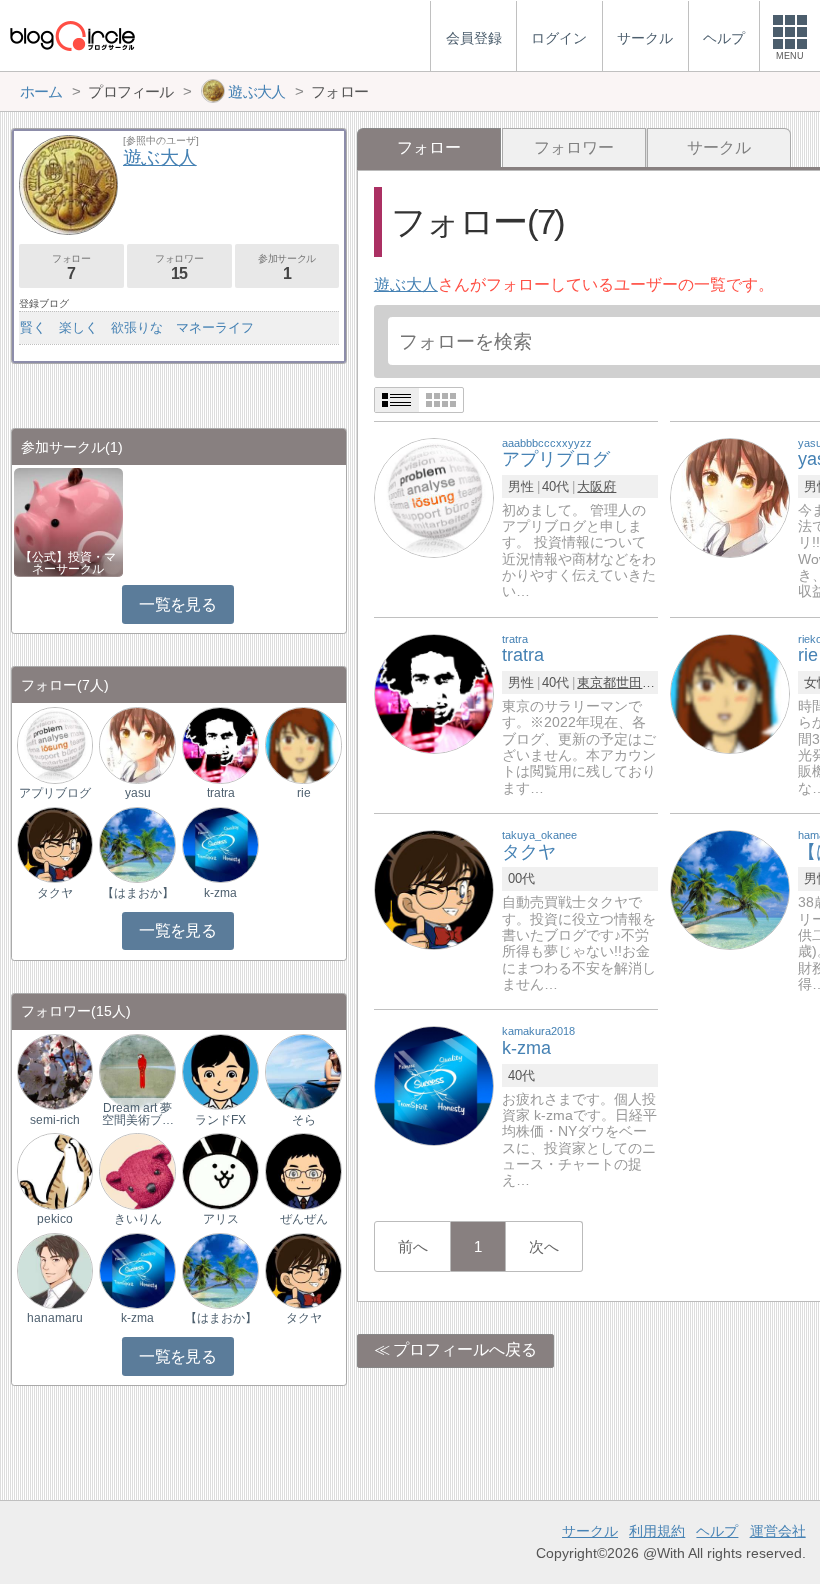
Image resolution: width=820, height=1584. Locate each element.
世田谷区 (642, 682)
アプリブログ (55, 793)
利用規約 (657, 1531)
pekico (55, 1219)
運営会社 (778, 1531)
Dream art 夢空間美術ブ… (138, 1114)
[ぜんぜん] (303, 1170)
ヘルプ (717, 1531)
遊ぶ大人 (406, 284)
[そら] (303, 1070)
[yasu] (730, 496)
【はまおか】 (138, 893)
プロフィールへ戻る (465, 1349)
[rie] (730, 692)
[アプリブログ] (434, 496)
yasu (138, 793)
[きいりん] (137, 1170)
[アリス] (220, 1170)
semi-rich (55, 1120)
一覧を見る (177, 604)
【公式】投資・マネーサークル (68, 563)
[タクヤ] (434, 888)
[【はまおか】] (730, 888)
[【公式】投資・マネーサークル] (68, 520)
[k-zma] (434, 1084)
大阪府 (596, 486)
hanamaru (55, 1318)
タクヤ (55, 893)
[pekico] (55, 1170)
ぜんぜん (304, 1219)
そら (304, 1120)
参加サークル (287, 267)
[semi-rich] (55, 1070)
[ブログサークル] (72, 35)
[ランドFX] (220, 1070)
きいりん (138, 1219)
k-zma (220, 893)
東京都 (596, 682)
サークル (719, 147)
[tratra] (434, 692)
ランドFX (220, 1120)
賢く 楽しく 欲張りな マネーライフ (137, 327)
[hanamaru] (55, 1269)
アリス (221, 1219)
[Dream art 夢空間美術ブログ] (137, 1070)
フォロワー (574, 147)
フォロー (71, 267)
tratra (221, 793)
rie (304, 793)
